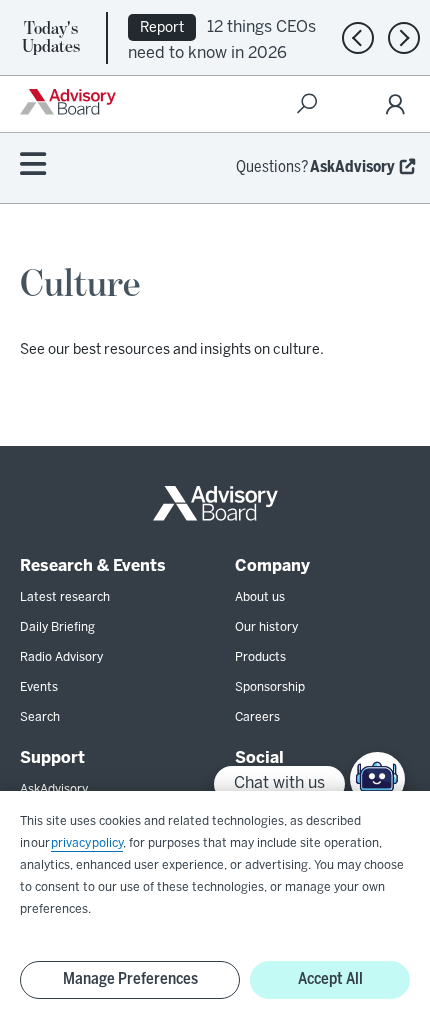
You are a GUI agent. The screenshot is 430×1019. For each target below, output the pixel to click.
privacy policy (87, 843)
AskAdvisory (352, 167)
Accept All (330, 979)
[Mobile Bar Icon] (33, 165)
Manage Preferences (130, 979)
